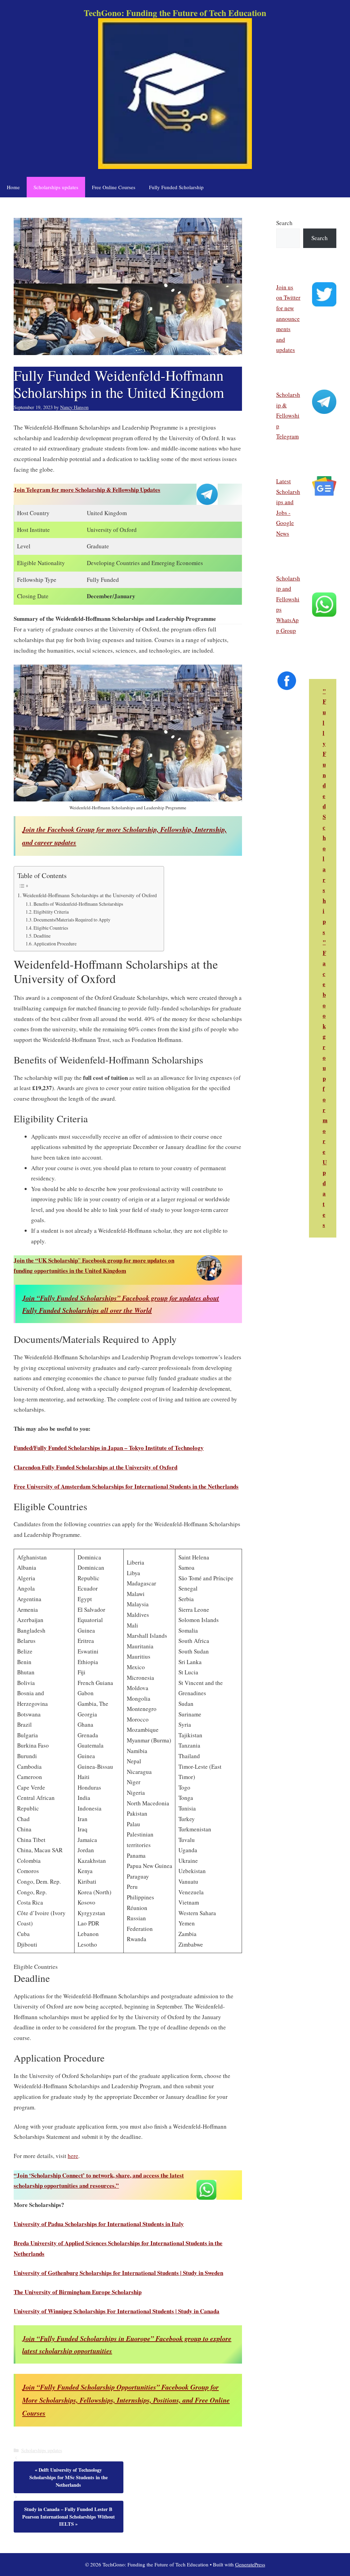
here (73, 2156)
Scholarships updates (56, 187)
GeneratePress (250, 2564)
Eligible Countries (51, 928)
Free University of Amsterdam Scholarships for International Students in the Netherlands (126, 1486)
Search (284, 223)
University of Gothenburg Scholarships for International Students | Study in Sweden (118, 2273)
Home (13, 187)
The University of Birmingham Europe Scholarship (78, 2292)
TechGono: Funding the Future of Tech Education (175, 13)
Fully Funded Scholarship (176, 187)
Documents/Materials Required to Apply (72, 920)
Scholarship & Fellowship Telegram (288, 415)
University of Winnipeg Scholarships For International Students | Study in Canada (117, 2311)
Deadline (42, 936)
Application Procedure (55, 944)
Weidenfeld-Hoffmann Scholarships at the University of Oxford (90, 895)
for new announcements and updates (288, 329)
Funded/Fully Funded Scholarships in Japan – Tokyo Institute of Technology (109, 1448)
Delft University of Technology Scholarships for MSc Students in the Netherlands (69, 2477)
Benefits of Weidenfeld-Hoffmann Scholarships (78, 904)
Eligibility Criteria (51, 912)
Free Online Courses (114, 187)
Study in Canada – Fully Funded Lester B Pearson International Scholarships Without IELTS (69, 2516)
